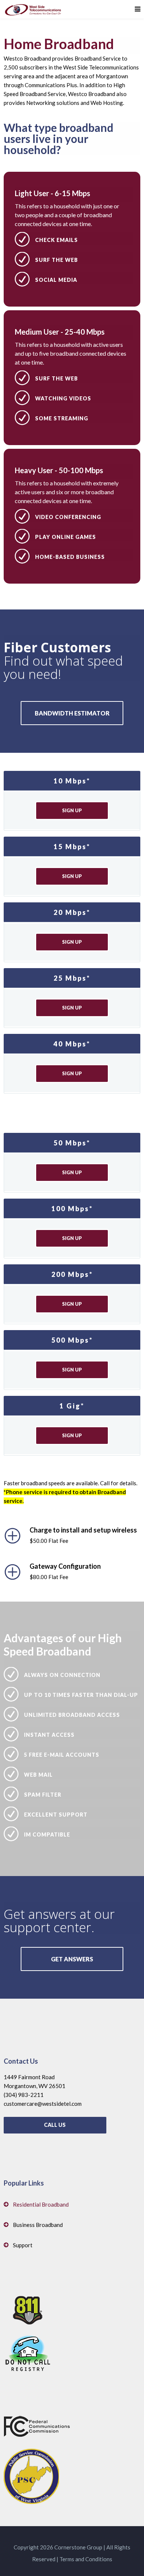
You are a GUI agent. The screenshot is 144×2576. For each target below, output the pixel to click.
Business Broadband (38, 2225)
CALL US (55, 2125)
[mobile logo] (33, 9)
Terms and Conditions (86, 2559)
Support (23, 2245)
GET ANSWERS (72, 1959)
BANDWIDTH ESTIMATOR (72, 713)
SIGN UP (72, 810)
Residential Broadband (41, 2204)
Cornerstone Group (78, 2547)
